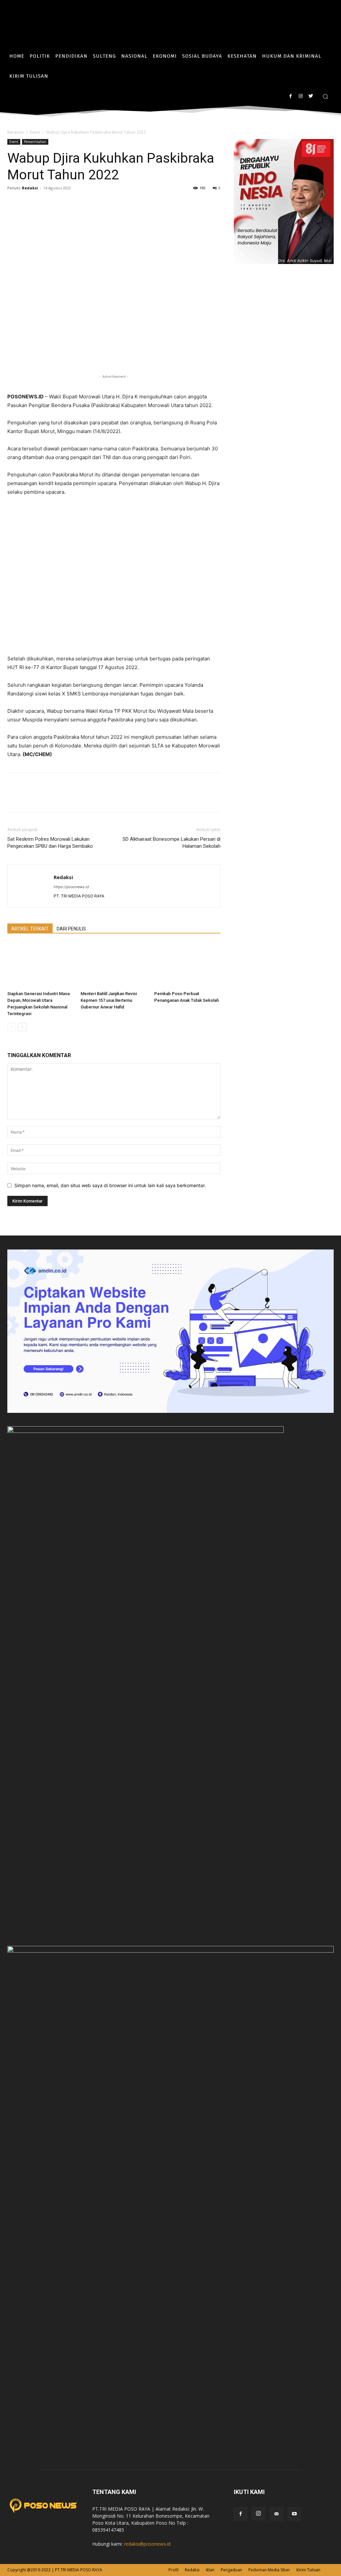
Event (35, 132)
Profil (173, 2570)
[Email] (60, 203)
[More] (91, 203)
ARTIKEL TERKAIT (30, 929)
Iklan (210, 2570)
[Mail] (276, 2514)
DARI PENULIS (71, 929)
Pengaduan (231, 2570)
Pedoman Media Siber (269, 2570)
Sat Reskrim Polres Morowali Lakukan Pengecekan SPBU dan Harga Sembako (50, 843)
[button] (325, 96)
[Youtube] (294, 2514)
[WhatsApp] (45, 203)
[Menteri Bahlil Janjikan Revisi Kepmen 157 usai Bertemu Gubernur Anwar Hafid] (114, 965)
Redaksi (30, 188)
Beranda (15, 132)
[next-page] (22, 1027)
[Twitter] (311, 96)
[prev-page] (11, 1027)
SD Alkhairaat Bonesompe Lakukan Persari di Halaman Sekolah (171, 843)
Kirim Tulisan (308, 2570)
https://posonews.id (71, 887)
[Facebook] (291, 96)
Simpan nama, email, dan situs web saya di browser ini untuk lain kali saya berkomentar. (110, 1185)
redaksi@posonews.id (147, 2544)
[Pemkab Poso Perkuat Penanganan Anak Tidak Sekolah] (187, 965)
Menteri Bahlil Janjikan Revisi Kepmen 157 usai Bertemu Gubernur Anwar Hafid (109, 1000)
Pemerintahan (35, 142)
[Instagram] (301, 96)
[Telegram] (75, 203)
